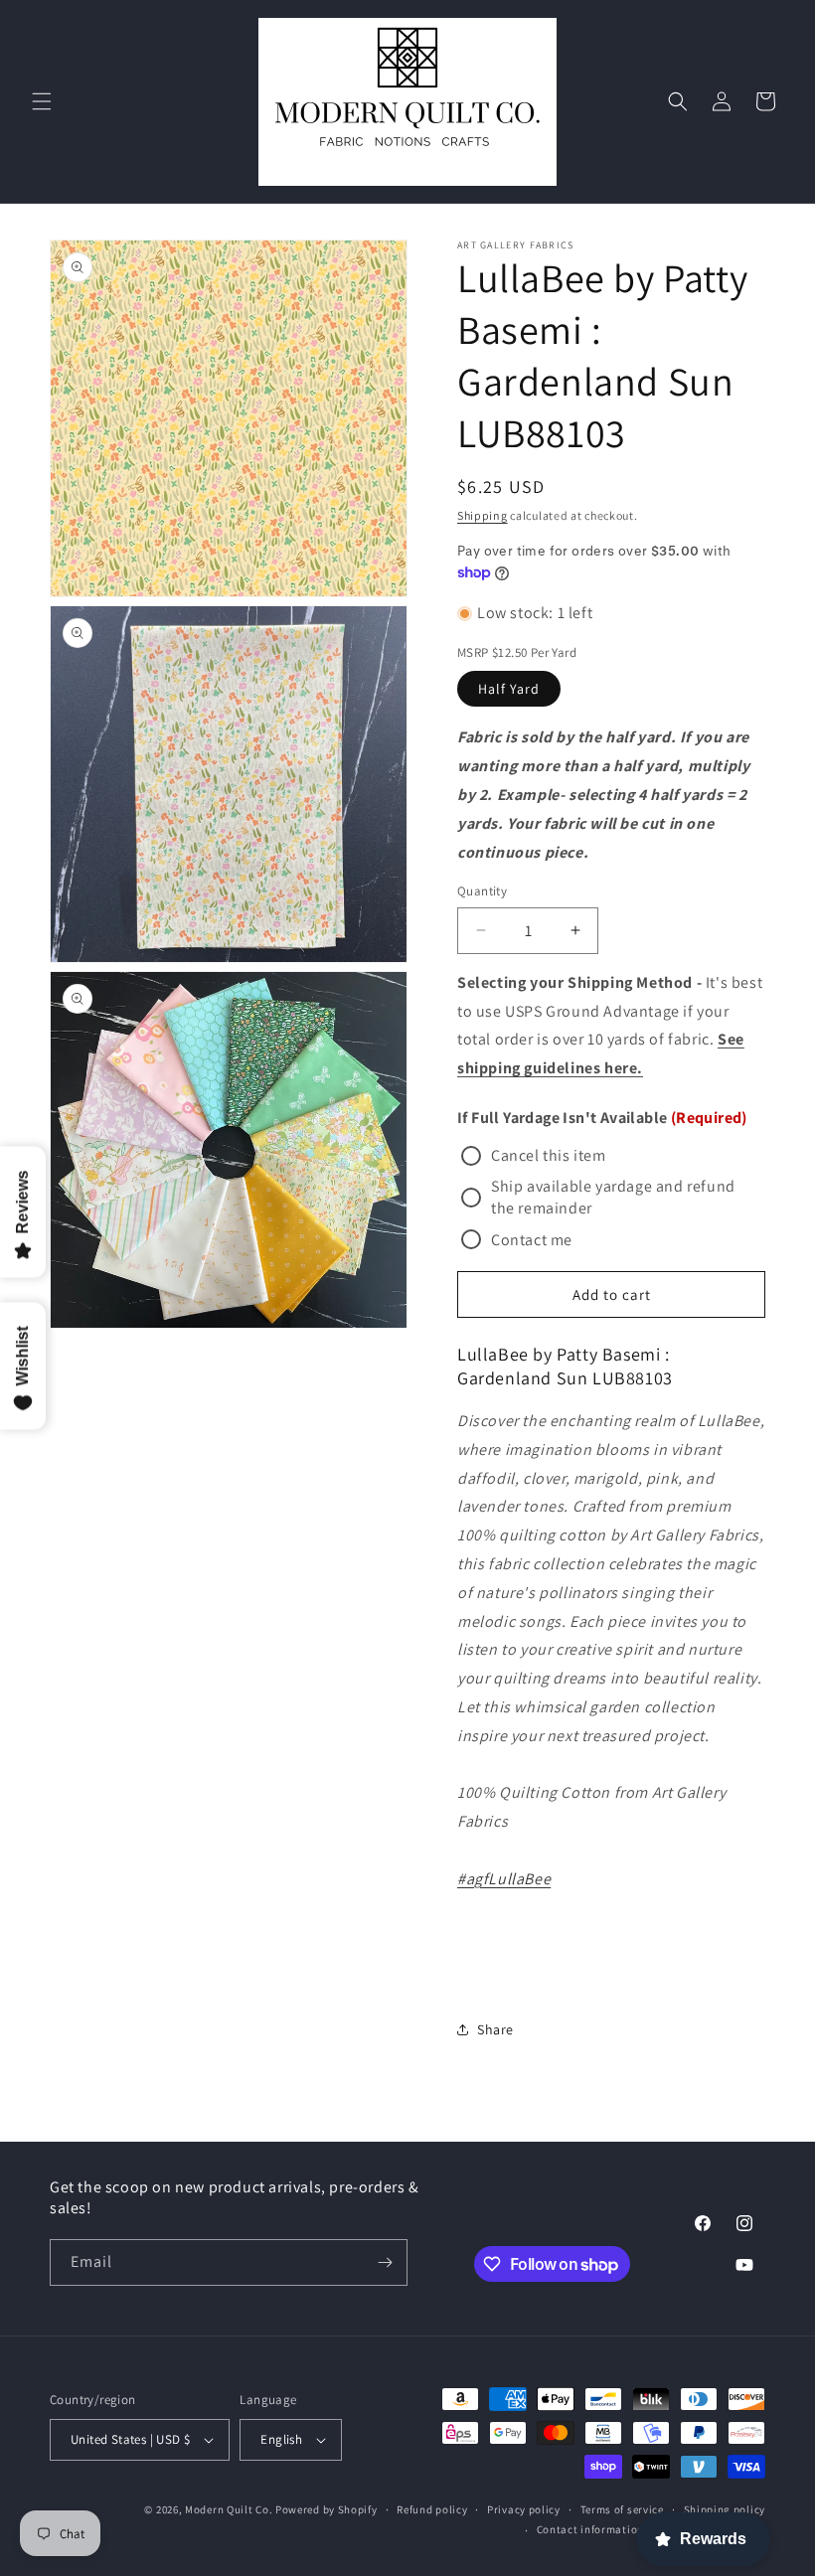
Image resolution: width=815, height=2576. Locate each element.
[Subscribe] (385, 2262)
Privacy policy (524, 2509)
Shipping (483, 515)
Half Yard (509, 689)
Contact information (590, 2529)
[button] (42, 101)
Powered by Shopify (326, 2509)
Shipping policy (725, 2509)
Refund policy (432, 2509)
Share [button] (495, 2029)
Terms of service (622, 2509)
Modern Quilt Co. (229, 2509)
